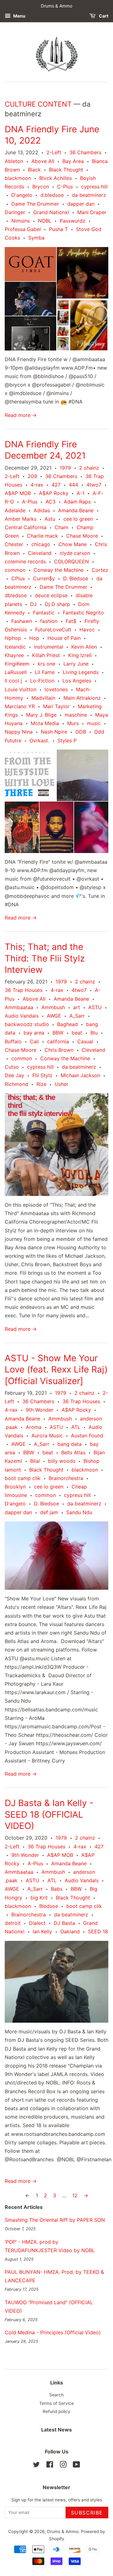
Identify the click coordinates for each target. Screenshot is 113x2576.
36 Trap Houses (24, 990)
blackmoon (18, 178)
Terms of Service (56, 2403)
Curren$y (44, 578)
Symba (36, 238)
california (58, 1041)
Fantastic (44, 613)
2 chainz (89, 468)
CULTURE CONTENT (38, 104)
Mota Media (45, 723)
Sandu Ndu (79, 1512)
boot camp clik (23, 1478)
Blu (94, 1033)
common (15, 570)
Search (56, 2395)
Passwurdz (73, 221)
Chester (14, 544)
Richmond (16, 1084)
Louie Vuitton (21, 689)
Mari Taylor (56, 706)
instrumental (48, 647)
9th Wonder (40, 1410)
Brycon (41, 187)
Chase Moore (82, 536)
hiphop (13, 638)
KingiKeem (17, 664)
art (77, 1007)
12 (75, 2195)
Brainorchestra (66, 1478)
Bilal (35, 1461)
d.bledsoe (52, 195)
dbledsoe (16, 595)
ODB (81, 732)
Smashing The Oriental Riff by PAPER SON (55, 2220)
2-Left (54, 152)
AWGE (54, 1016)
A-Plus (30, 502)
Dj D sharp (57, 604)
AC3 (51, 502)
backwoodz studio (27, 1024)
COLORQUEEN (71, 561)
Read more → (21, 415)
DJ (33, 604)
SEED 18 (98, 1931)
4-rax (37, 485)
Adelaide (15, 510)
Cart (103, 16)
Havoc (87, 630)
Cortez (100, 570)
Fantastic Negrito (83, 613)
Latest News (56, 2430)
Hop (34, 638)
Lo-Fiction (42, 681)
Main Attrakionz (82, 698)
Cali (34, 1041)
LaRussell (16, 672)
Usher (62, 1084)
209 (32, 476)
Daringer (15, 212)
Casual (85, 1041)
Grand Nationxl (51, 212)
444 (73, 485)
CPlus (18, 578)
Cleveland (40, 553)
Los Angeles (77, 681)
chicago (41, 544)
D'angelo (22, 195)
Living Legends (81, 672)
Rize (41, 1084)
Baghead (67, 1024)
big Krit (39, 1898)
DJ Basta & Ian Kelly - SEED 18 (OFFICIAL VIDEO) (49, 1814)
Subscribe (87, 2513)
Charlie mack (43, 536)
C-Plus (65, 187)
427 (56, 485)
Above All (43, 161)
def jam (49, 1512)
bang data (70, 1444)
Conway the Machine (59, 570)
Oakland (70, 1931)
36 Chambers (85, 152)
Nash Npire (54, 732)
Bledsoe (49, 1906)
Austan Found (87, 1436)
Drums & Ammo (63, 2531)
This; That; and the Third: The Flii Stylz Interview (45, 958)
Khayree (14, 655)
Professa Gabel (23, 229)
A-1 (81, 493)
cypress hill (94, 187)
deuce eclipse (51, 595)
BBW (58, 1033)
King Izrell (80, 655)
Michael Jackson (80, 1075)
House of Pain (64, 638)
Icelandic (15, 647)
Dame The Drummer (35, 204)
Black (34, 170)
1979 (65, 468)
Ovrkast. (39, 740)
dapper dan (81, 204)
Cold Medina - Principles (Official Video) (53, 2332)
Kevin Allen (84, 647)
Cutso (12, 1067)
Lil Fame (45, 672)
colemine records (25, 561)
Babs (57, 1889)
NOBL (45, 221)
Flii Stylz (42, 1075)
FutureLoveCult (53, 630)
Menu (19, 16)
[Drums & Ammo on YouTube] (76, 2466)
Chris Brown (59, 1050)
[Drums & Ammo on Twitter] (36, 2466)
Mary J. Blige (41, 715)
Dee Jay (14, 1075)
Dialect (37, 1923)
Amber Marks (21, 519)
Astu (50, 519)
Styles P (67, 740)
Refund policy (56, 2411)
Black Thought (66, 170)
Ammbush (53, 1007)
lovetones (56, 689)
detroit (13, 1923)
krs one (46, 664)
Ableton (14, 161)
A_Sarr (77, 1016)
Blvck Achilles (56, 178)
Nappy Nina (19, 732)
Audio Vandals (22, 1016)
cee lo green (78, 519)
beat (77, 1033)
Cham (62, 527)
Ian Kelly (42, 1931)
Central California (26, 527)
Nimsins (21, 221)
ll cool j (13, 681)
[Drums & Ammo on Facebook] (50, 2466)
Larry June (76, 664)
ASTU (95, 1007)
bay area (34, 1033)
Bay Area (73, 161)
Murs (73, 723)
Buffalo (13, 1041)
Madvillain (43, 698)
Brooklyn (15, 1487)
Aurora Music (47, 1436)
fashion (49, 621)
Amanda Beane (76, 510)
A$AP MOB (18, 493)
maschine (76, 715)
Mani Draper (92, 212)
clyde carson (75, 553)
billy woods (62, 1461)
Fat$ (71, 621)
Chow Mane (73, 544)
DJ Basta (64, 1923)
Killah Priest (46, 655)
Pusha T (58, 229)
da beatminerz (89, 195)
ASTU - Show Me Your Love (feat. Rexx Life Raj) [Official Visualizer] (56, 1370)
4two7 (94, 485)
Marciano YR (20, 706)
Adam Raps (77, 502)
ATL (76, 1427)
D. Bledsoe (76, 578)
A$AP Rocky (54, 493)
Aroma (34, 1427)
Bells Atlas (73, 1452)
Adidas (42, 510)
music (94, 723)
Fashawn (22, 621)
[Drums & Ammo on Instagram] (63, 2466)
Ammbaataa (19, 1007)
